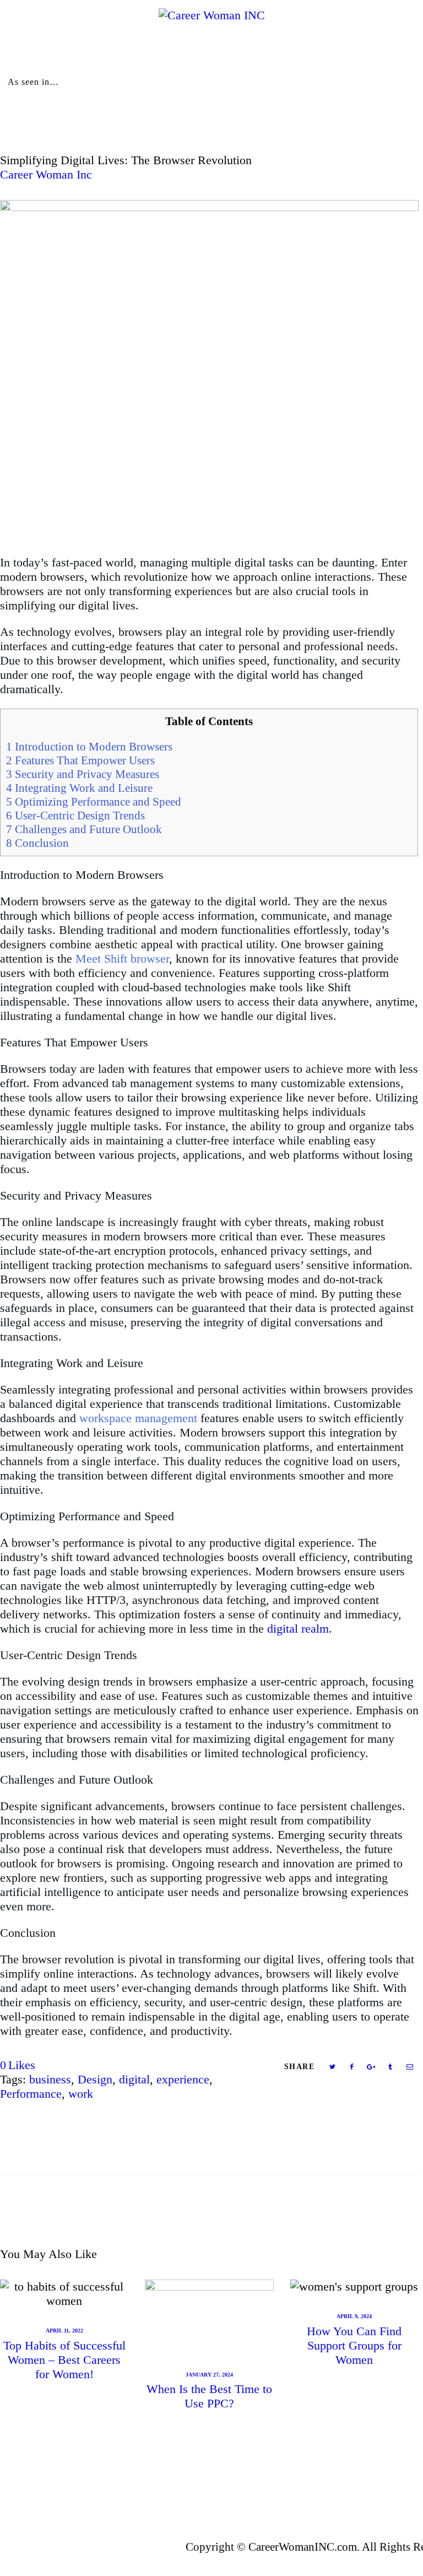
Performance (31, 2094)
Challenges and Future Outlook (84, 829)
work (81, 2094)
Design (95, 2079)
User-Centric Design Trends (75, 816)
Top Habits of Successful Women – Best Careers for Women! (64, 2360)
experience (183, 2079)
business (50, 2079)
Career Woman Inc (46, 174)
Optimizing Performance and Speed (94, 802)
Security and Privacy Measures (83, 774)
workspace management (138, 1418)
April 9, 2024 (354, 2316)
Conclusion (37, 843)
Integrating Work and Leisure (79, 788)
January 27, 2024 (209, 2375)
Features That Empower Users (80, 760)
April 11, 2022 (64, 2331)
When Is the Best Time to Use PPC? (209, 2396)
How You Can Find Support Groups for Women (354, 2345)
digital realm (298, 1629)
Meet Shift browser (122, 958)
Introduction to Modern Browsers (89, 747)
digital (134, 2079)
